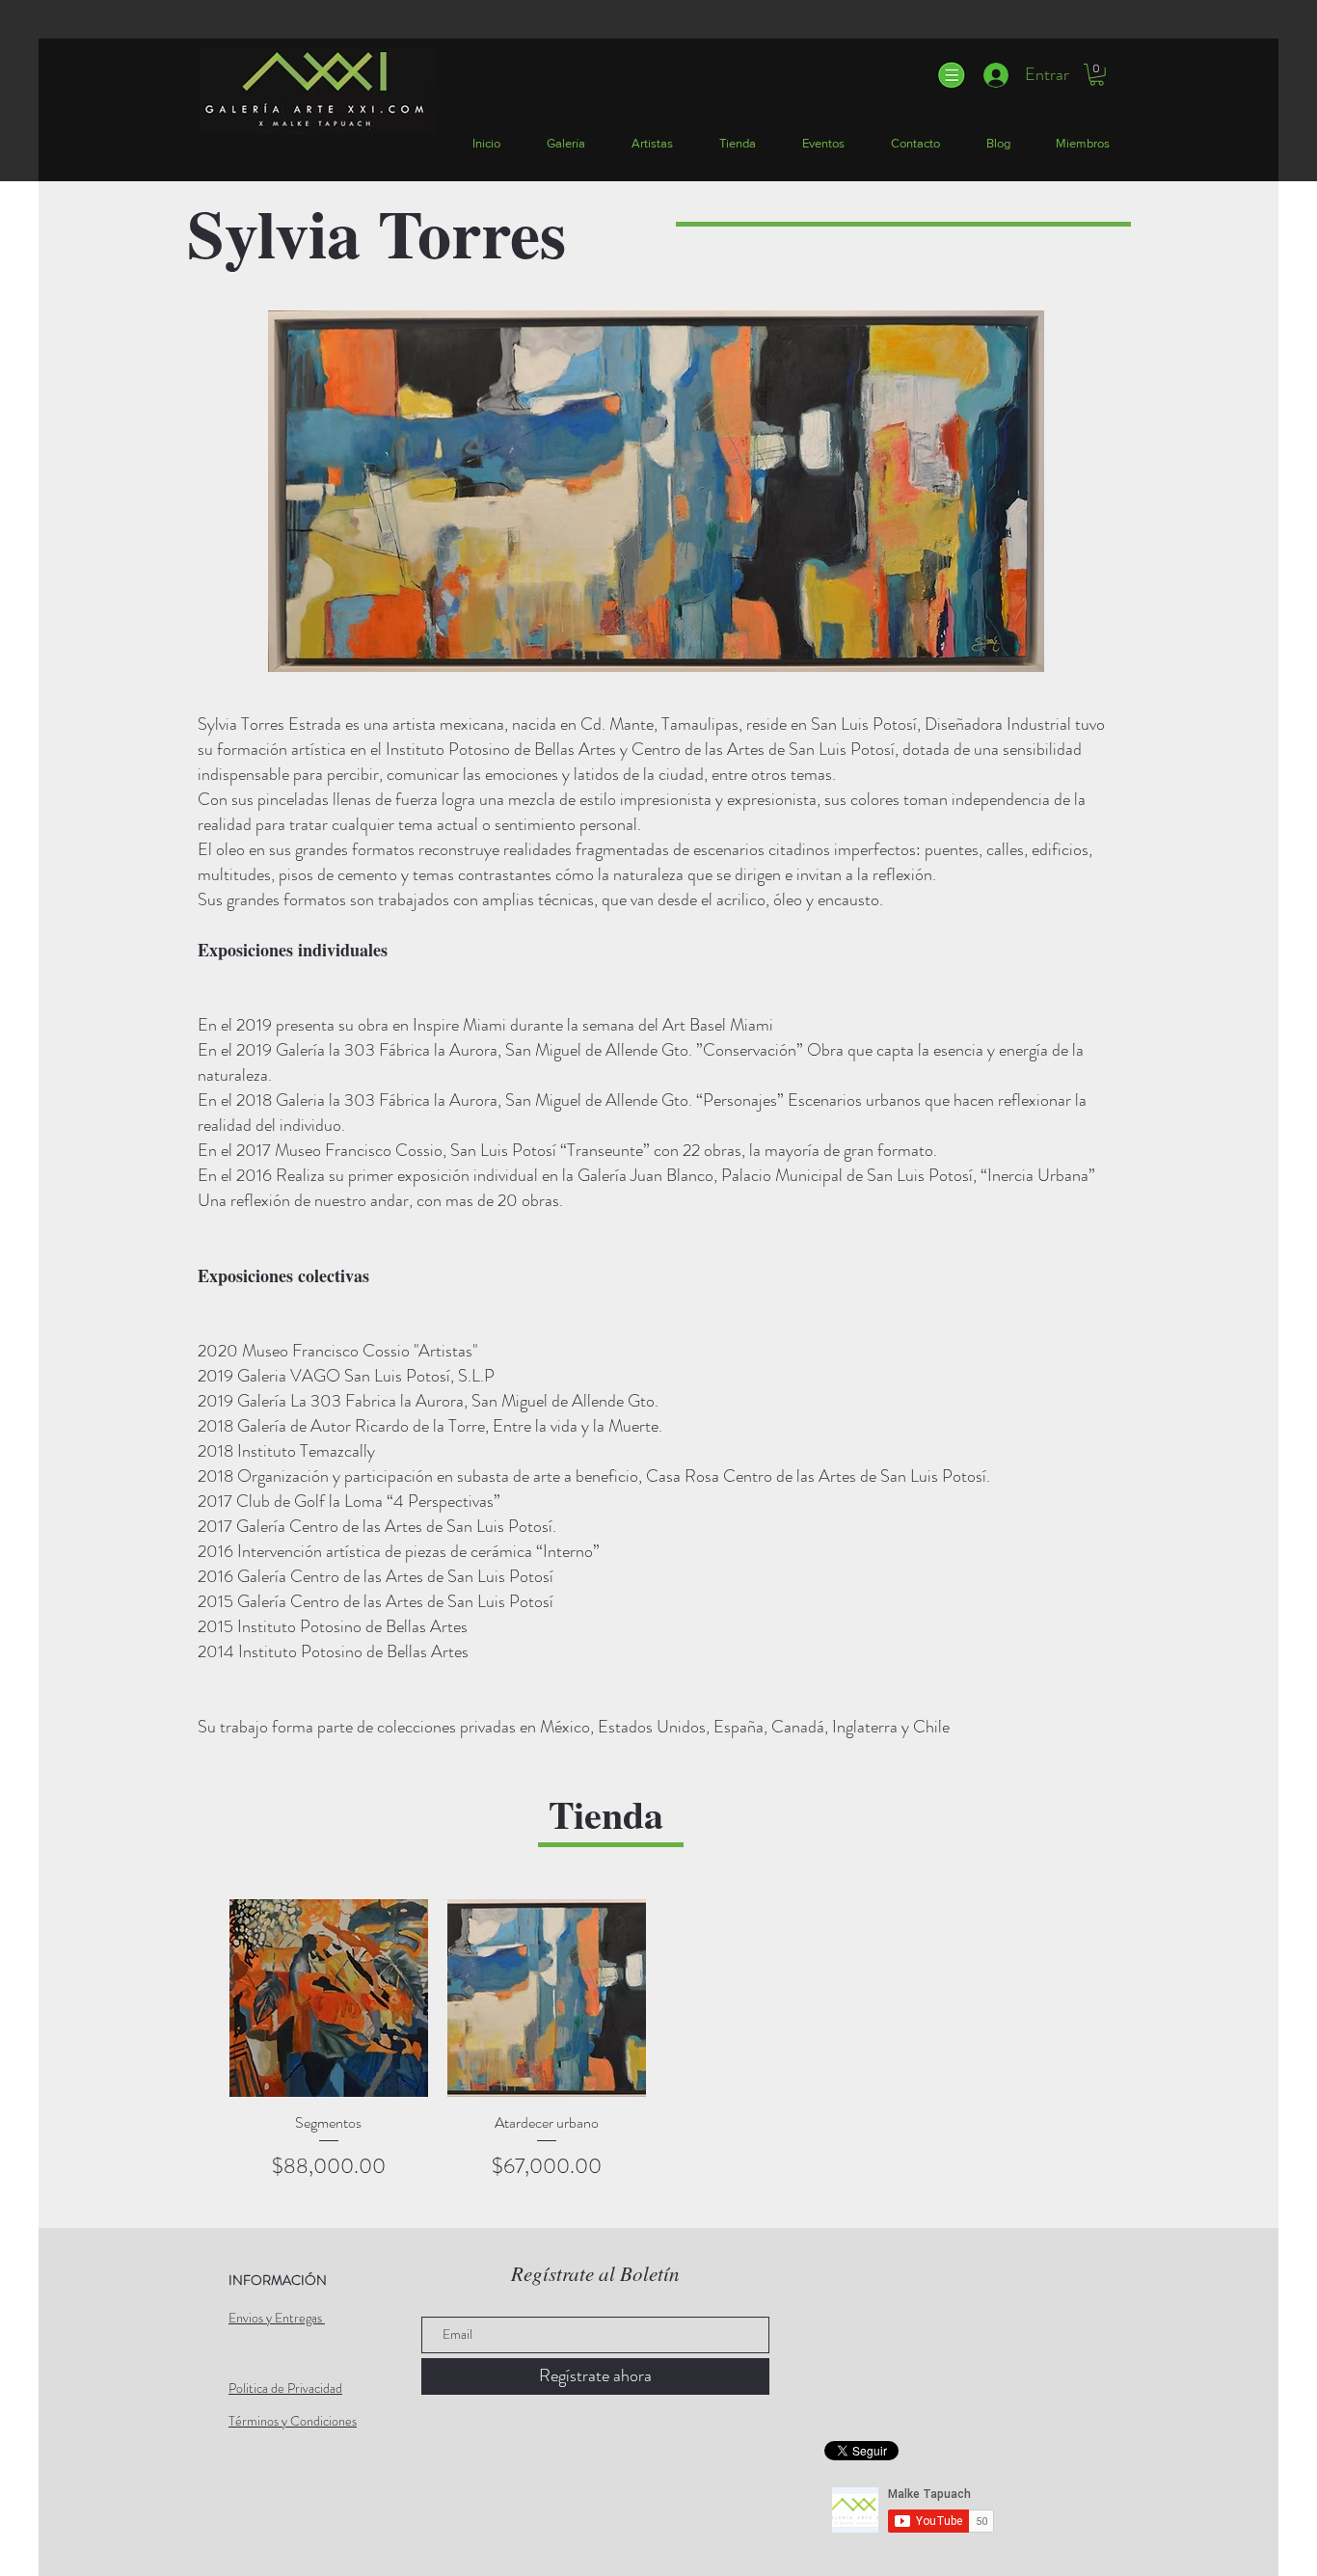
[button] (950, 75)
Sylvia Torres (376, 232)
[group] (655, 2040)
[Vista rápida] (329, 1999)
